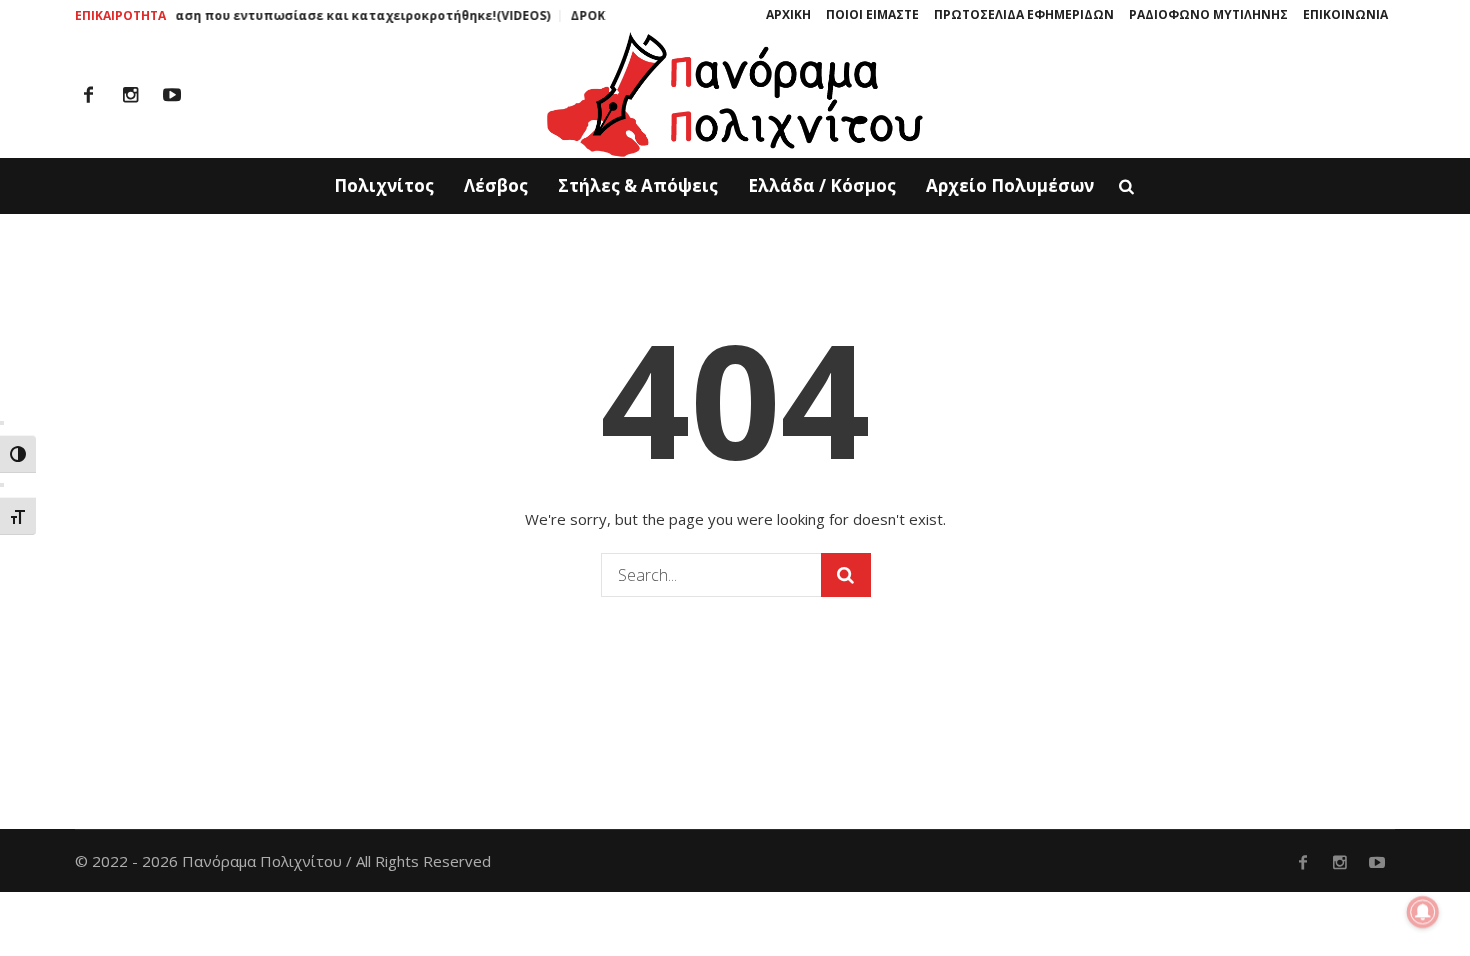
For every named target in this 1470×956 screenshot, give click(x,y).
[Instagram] (130, 95)
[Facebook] (88, 95)
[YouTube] (172, 95)
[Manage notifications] (1423, 912)
